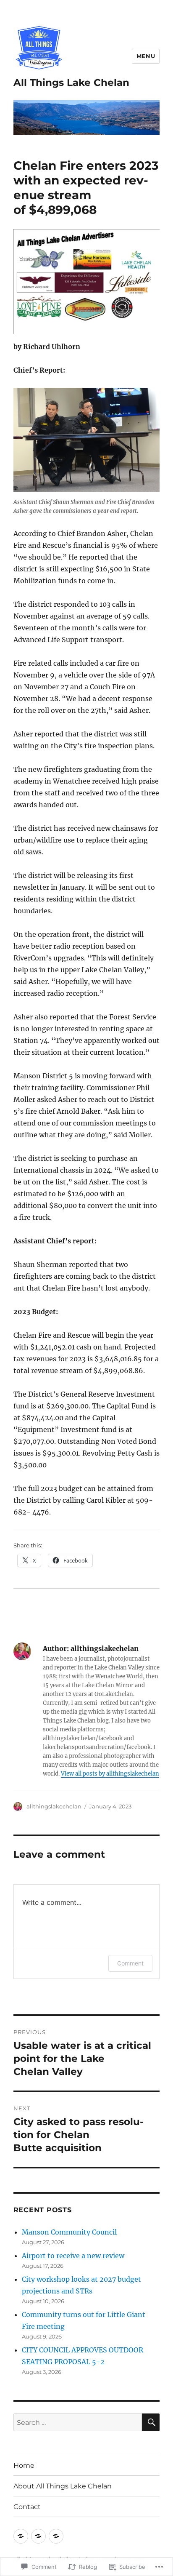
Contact (27, 2507)
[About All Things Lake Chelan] (38, 2536)
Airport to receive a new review (73, 2256)
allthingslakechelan (54, 1806)
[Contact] (56, 2536)
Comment (130, 1963)
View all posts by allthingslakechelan (110, 1774)
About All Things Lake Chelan (63, 2486)
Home (24, 2465)
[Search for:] (78, 2422)
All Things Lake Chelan (71, 83)
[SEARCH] (151, 2422)
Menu (146, 56)
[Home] (21, 2536)
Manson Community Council (69, 2232)
